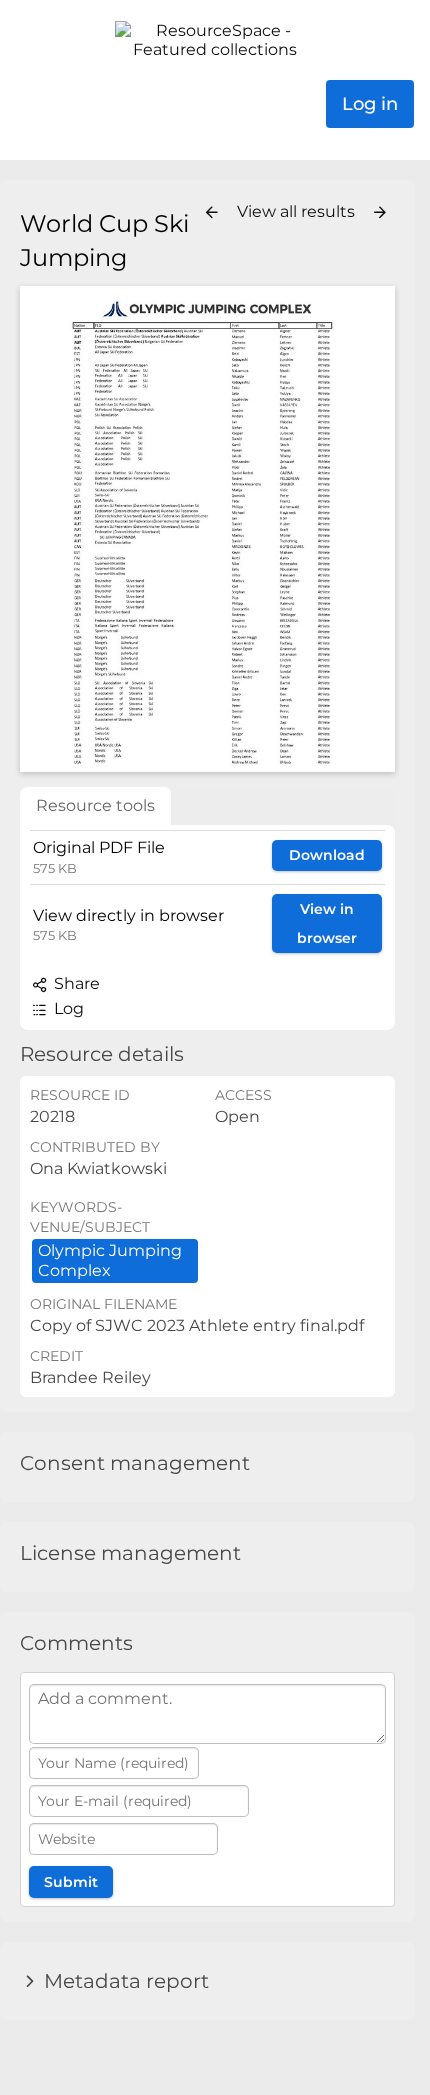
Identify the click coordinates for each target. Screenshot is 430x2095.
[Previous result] (212, 213)
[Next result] (380, 213)
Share (75, 983)
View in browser (327, 923)
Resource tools (95, 805)
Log (67, 1008)
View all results (298, 211)
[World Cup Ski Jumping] (207, 528)
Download (327, 855)
